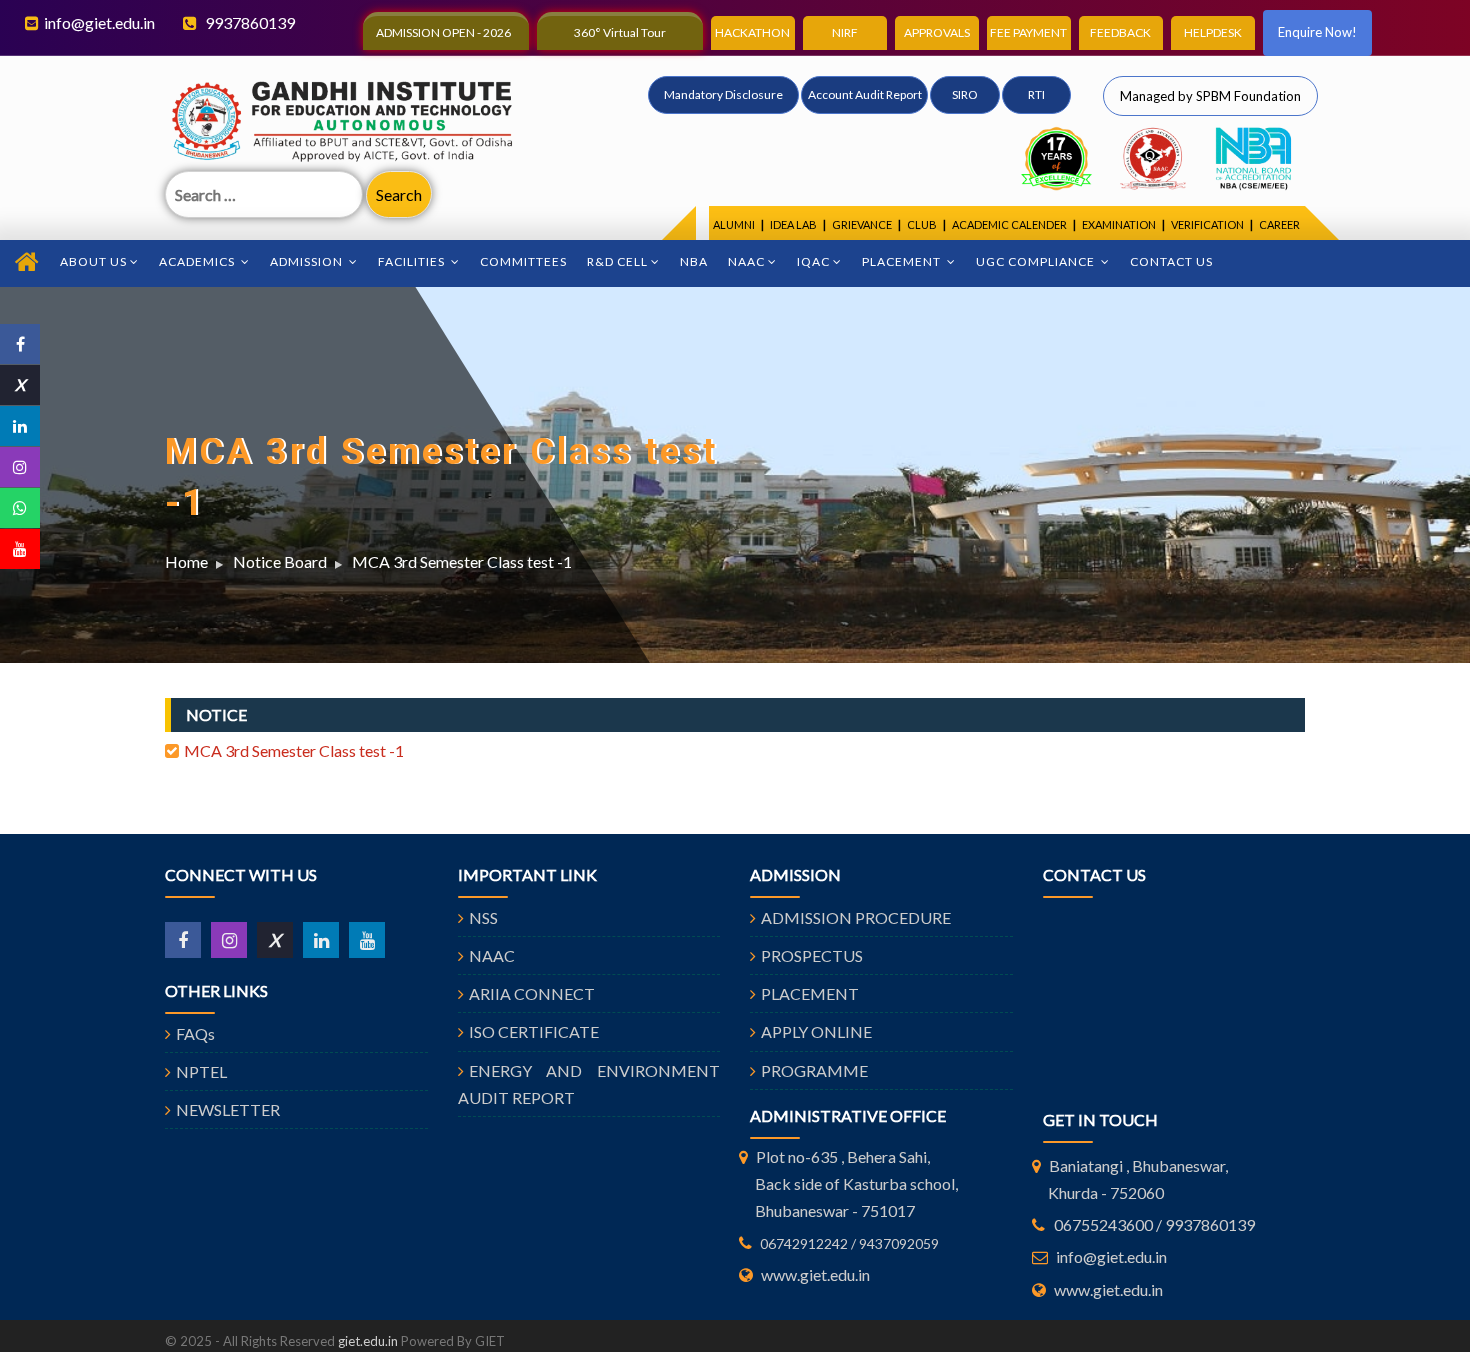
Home (186, 561)
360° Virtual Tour (620, 32)
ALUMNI (734, 224)
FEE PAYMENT (1028, 32)
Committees (523, 261)
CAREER (1279, 224)
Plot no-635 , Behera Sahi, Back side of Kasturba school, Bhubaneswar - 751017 (856, 1183)
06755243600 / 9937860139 (1154, 1224)
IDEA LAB (793, 224)
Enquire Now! (1317, 32)
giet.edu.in (368, 1341)
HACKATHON (752, 32)
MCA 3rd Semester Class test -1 (462, 561)
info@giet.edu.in (99, 22)
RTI (1036, 94)
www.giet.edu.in (815, 1274)
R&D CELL (617, 261)
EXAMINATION (1119, 224)
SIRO (965, 94)
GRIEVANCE (862, 224)
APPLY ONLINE (816, 1031)
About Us (93, 261)
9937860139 (248, 22)
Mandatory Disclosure (723, 94)
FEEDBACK (1120, 32)
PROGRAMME (814, 1070)
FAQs (195, 1033)
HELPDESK (1213, 32)
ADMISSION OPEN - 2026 (443, 32)
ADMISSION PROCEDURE (856, 917)
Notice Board (280, 561)
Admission (308, 261)
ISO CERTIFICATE (534, 1031)
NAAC (746, 261)
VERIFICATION (1207, 224)
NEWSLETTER (228, 1109)
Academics (198, 261)
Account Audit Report (865, 94)
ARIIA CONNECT (532, 993)
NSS (483, 917)
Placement (903, 261)
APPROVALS (937, 32)
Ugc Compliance (1037, 261)
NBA (694, 261)
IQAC (813, 261)
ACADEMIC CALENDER (1009, 224)
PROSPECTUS (812, 955)
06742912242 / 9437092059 (849, 1243)
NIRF (845, 32)
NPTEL (201, 1071)
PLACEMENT (810, 993)
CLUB (922, 224)
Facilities (413, 261)
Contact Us (1171, 261)
